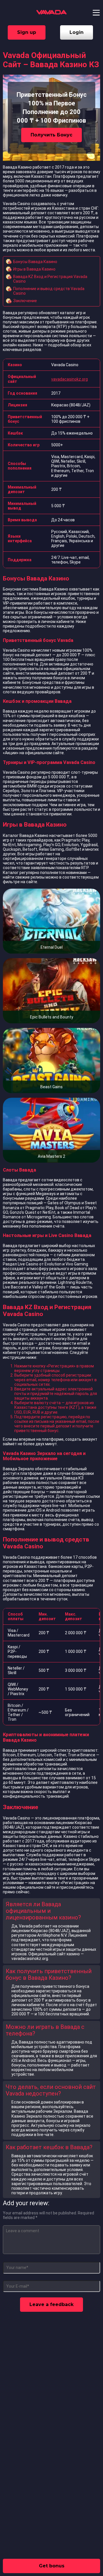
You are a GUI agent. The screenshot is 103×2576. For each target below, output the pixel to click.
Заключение (25, 301)
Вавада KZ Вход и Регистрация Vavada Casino (50, 279)
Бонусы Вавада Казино (35, 262)
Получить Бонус (51, 135)
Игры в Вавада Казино (34, 269)
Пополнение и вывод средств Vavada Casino (49, 291)
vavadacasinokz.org (70, 379)
